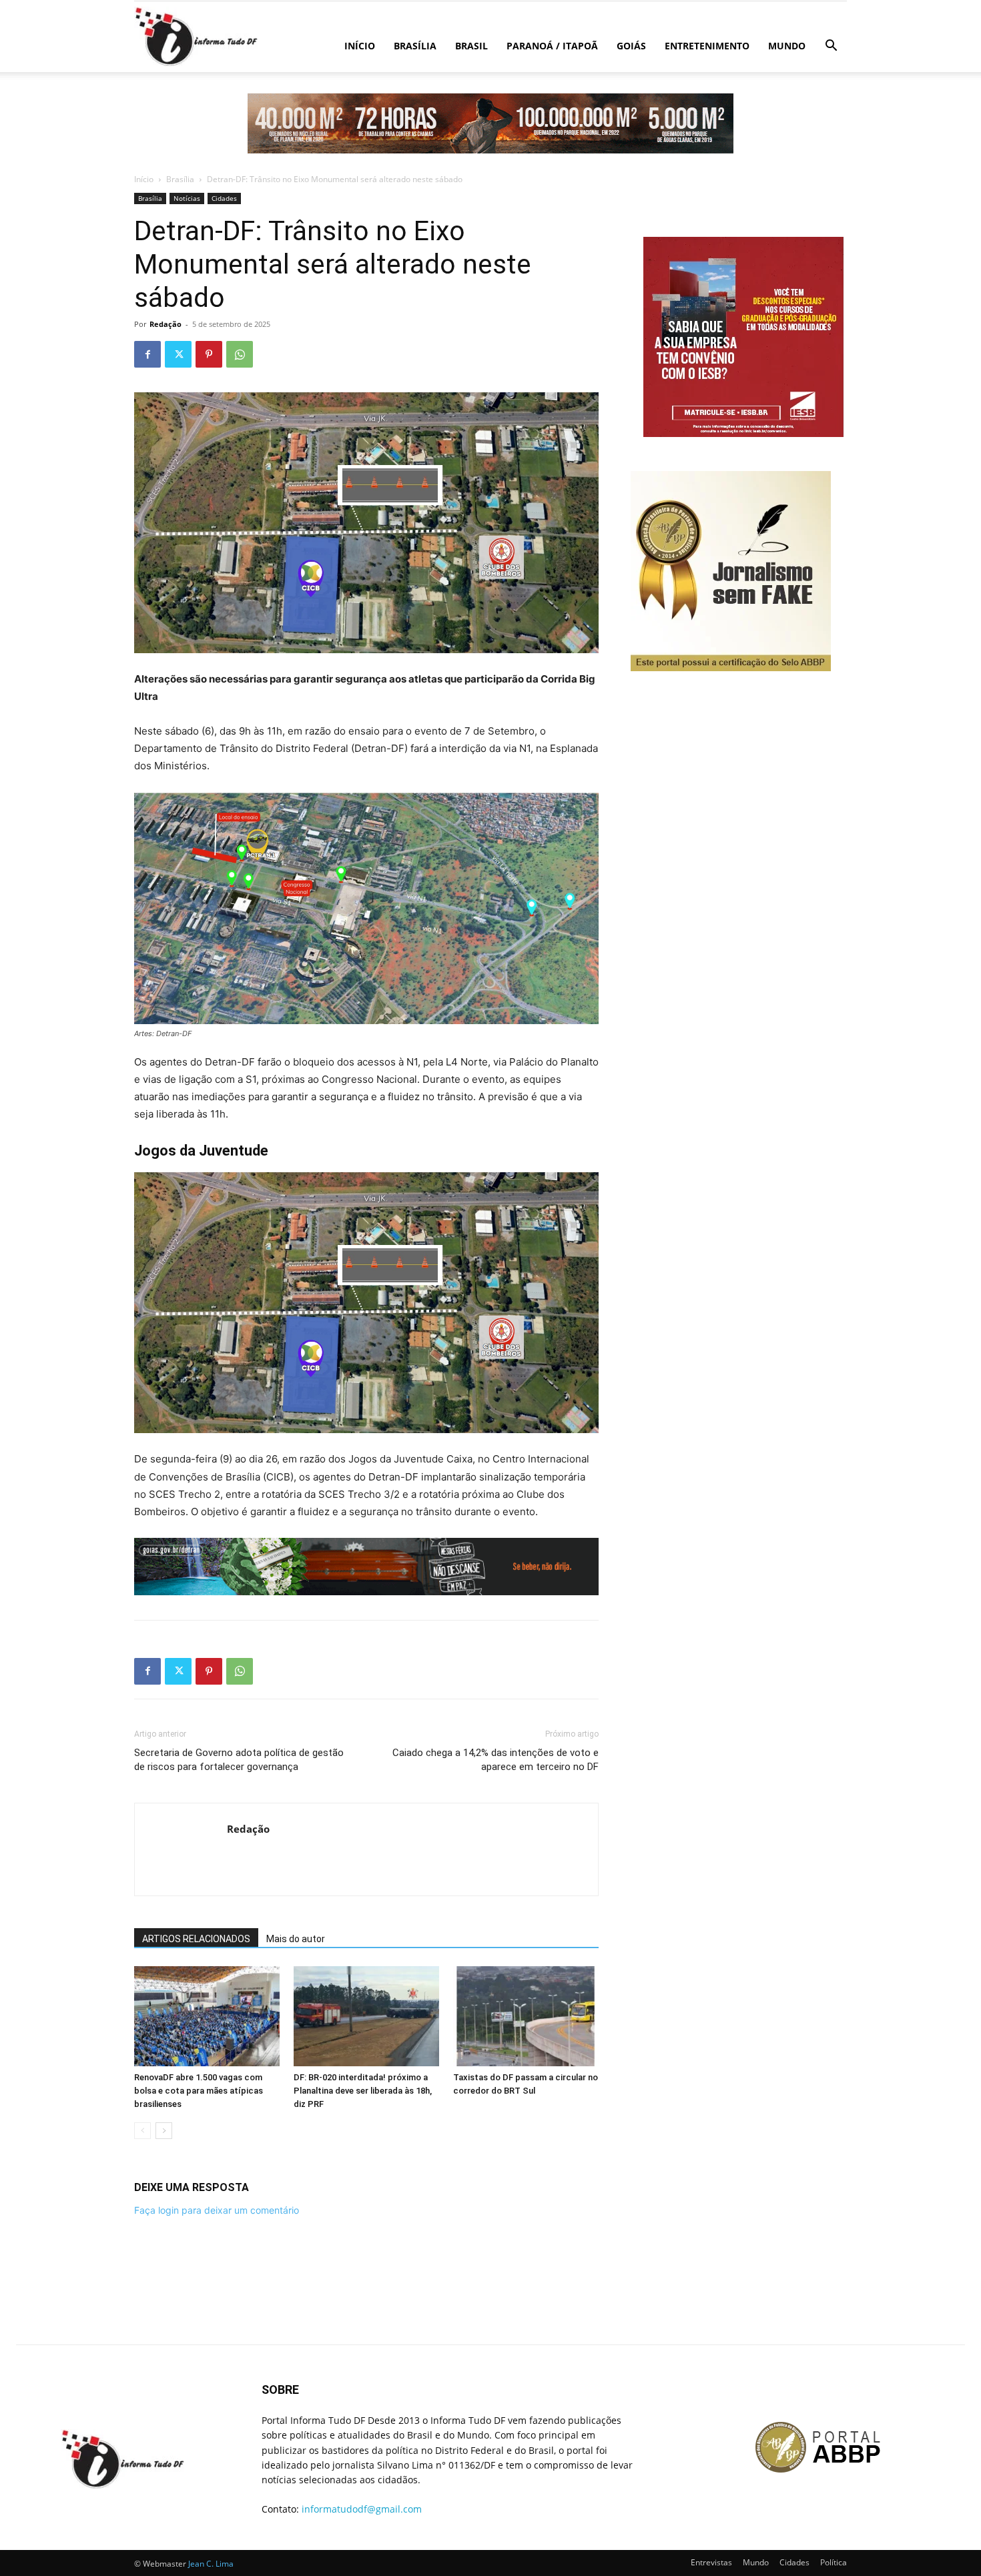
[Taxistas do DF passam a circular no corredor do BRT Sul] (526, 2016)
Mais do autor (296, 1939)
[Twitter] (178, 354)
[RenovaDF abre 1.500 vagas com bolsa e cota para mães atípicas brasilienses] (207, 2016)
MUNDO (787, 46)
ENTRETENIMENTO (707, 46)
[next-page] (164, 2131)
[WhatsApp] (240, 354)
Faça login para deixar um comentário (217, 2210)
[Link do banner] (490, 123)
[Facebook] (147, 354)
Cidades (224, 198)
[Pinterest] (209, 354)
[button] (831, 47)
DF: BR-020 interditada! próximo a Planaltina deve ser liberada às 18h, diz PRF (363, 2091)
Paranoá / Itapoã (552, 46)
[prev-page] (142, 2131)
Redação (166, 324)
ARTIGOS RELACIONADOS (196, 1939)
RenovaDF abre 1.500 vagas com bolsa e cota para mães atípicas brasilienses (199, 2091)
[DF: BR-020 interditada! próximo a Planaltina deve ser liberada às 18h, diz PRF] (366, 2016)
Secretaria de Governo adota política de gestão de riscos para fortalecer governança (239, 1760)
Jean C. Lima (211, 2564)
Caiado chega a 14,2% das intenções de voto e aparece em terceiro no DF (496, 1760)
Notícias (187, 198)
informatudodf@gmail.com (362, 2509)
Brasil (471, 46)
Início (360, 46)
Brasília (415, 46)
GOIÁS (631, 46)
